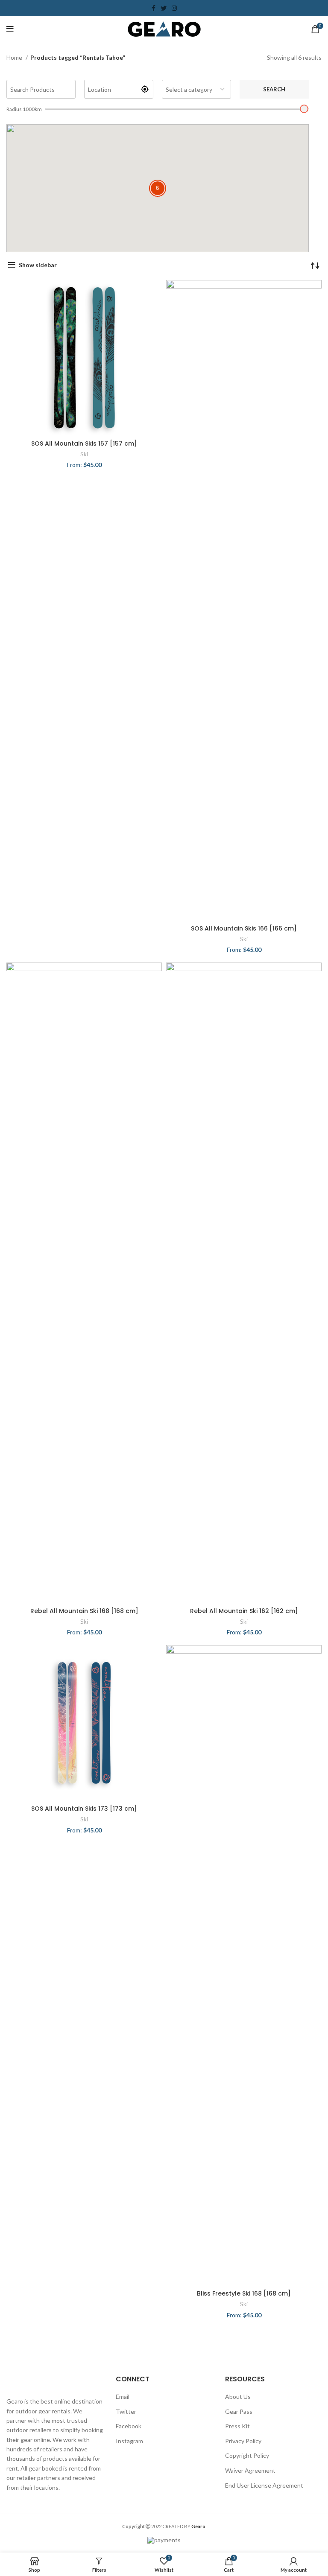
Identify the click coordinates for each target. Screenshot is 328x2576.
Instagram (129, 2441)
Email (123, 2397)
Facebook (129, 2426)
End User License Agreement (264, 2485)
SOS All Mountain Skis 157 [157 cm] (84, 443)
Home (15, 57)
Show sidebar (38, 265)
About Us (238, 2397)
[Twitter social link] (164, 8)
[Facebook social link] (154, 8)
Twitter (126, 2411)
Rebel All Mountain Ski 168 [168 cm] (84, 1611)
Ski (84, 454)
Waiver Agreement (250, 2470)
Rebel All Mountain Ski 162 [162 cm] (244, 1611)
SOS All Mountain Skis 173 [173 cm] (84, 1809)
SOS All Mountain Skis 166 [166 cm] (244, 928)
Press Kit (237, 2426)
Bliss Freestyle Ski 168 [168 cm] (244, 2293)
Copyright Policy (247, 2455)
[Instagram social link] (174, 8)
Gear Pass (239, 2411)
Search (274, 89)
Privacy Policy (243, 2441)
